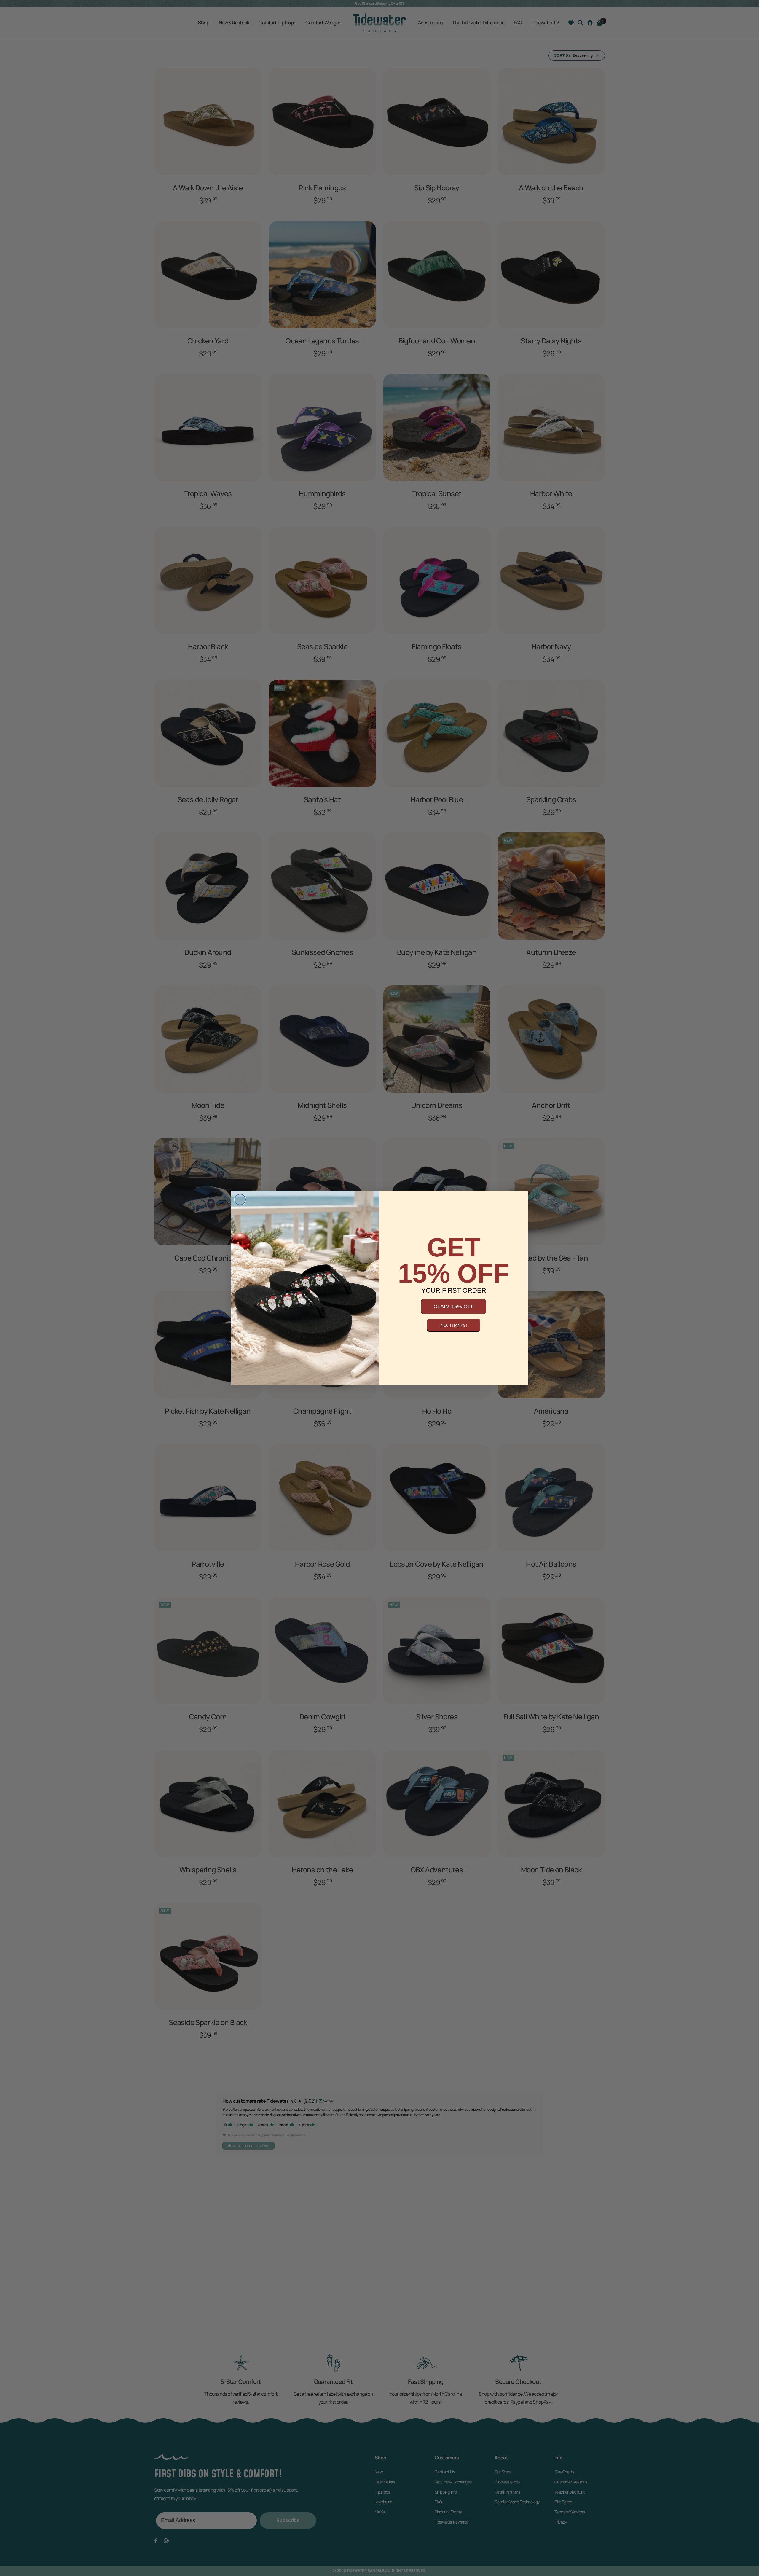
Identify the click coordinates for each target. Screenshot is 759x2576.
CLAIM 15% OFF (454, 1307)
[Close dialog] (240, 1199)
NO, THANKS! (454, 1325)
